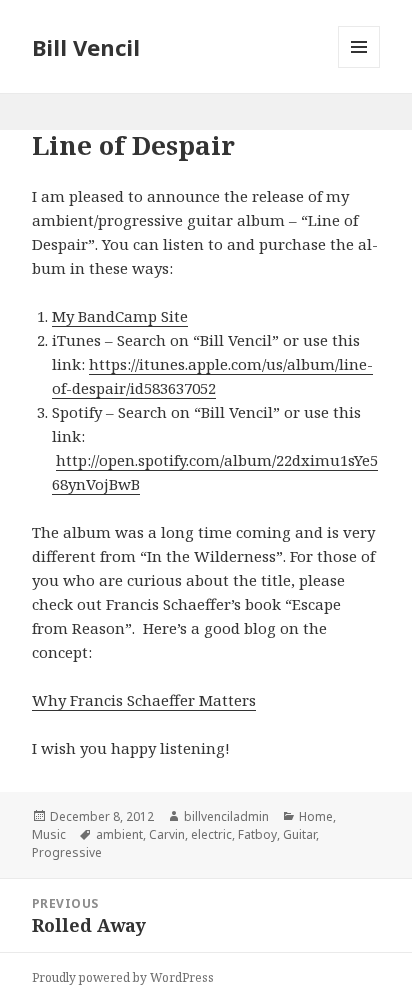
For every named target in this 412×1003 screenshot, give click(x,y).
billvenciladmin (226, 816)
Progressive (67, 852)
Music (49, 834)
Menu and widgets (359, 67)
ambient (119, 834)
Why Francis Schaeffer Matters (144, 700)
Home (316, 816)
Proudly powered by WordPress (123, 977)
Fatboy (257, 834)
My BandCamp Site (120, 316)
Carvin (167, 834)
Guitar (299, 834)
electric (211, 834)
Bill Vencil (86, 47)
